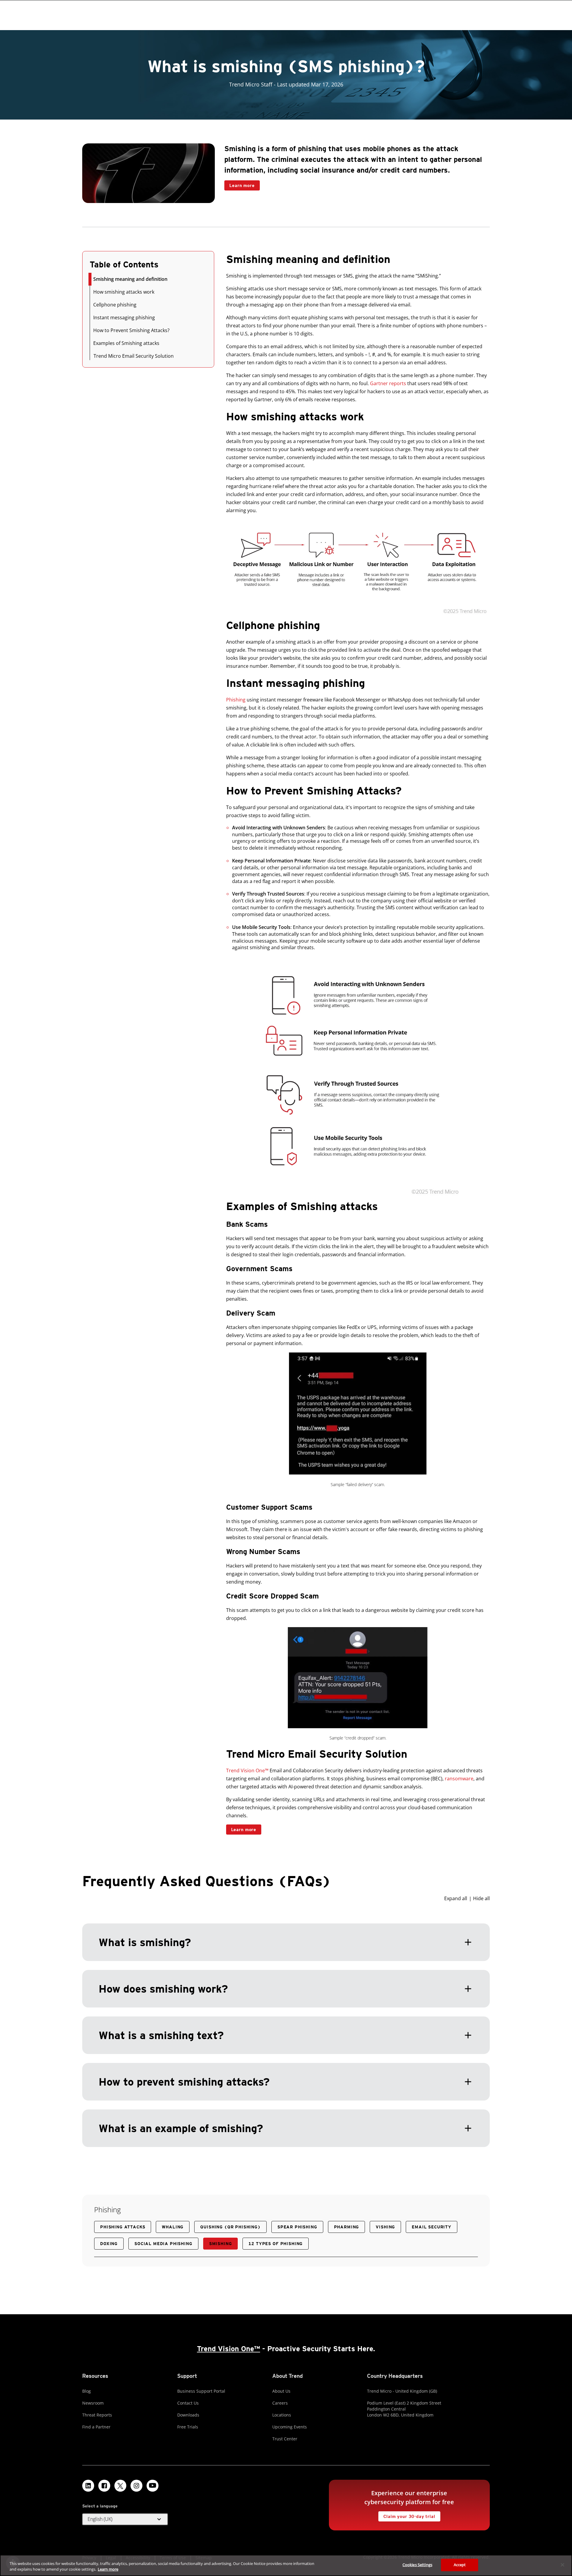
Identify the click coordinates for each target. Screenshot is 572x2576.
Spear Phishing (297, 2227)
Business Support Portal (201, 2391)
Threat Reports (97, 2415)
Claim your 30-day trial (407, 2515)
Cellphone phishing (115, 305)
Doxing (109, 2244)
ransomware (459, 1779)
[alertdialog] (286, 2565)
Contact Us (188, 2403)
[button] (286, 2021)
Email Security (432, 2227)
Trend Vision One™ (247, 1770)
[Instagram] (136, 2486)
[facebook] (104, 2486)
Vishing (385, 2227)
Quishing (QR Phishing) (230, 2227)
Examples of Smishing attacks (126, 343)
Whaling (173, 2227)
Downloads (188, 2415)
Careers (280, 2403)
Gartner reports (388, 383)
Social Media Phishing (163, 2244)
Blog (87, 2391)
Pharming (347, 2227)
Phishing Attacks (123, 2227)
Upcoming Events (290, 2427)
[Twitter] (120, 2486)
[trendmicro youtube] (153, 2486)
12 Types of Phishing (276, 2244)
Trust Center (285, 2439)
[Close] (562, 2565)
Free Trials (188, 2427)
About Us (281, 2391)
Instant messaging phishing (124, 317)
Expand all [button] (456, 1898)
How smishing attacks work (124, 292)
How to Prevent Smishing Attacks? (131, 330)
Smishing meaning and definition (130, 279)
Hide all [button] (481, 1898)
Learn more (239, 184)
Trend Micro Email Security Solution (134, 356)
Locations (282, 2415)
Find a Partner (96, 2427)
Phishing (236, 700)
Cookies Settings (417, 2565)
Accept (460, 2565)
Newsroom (93, 2403)
